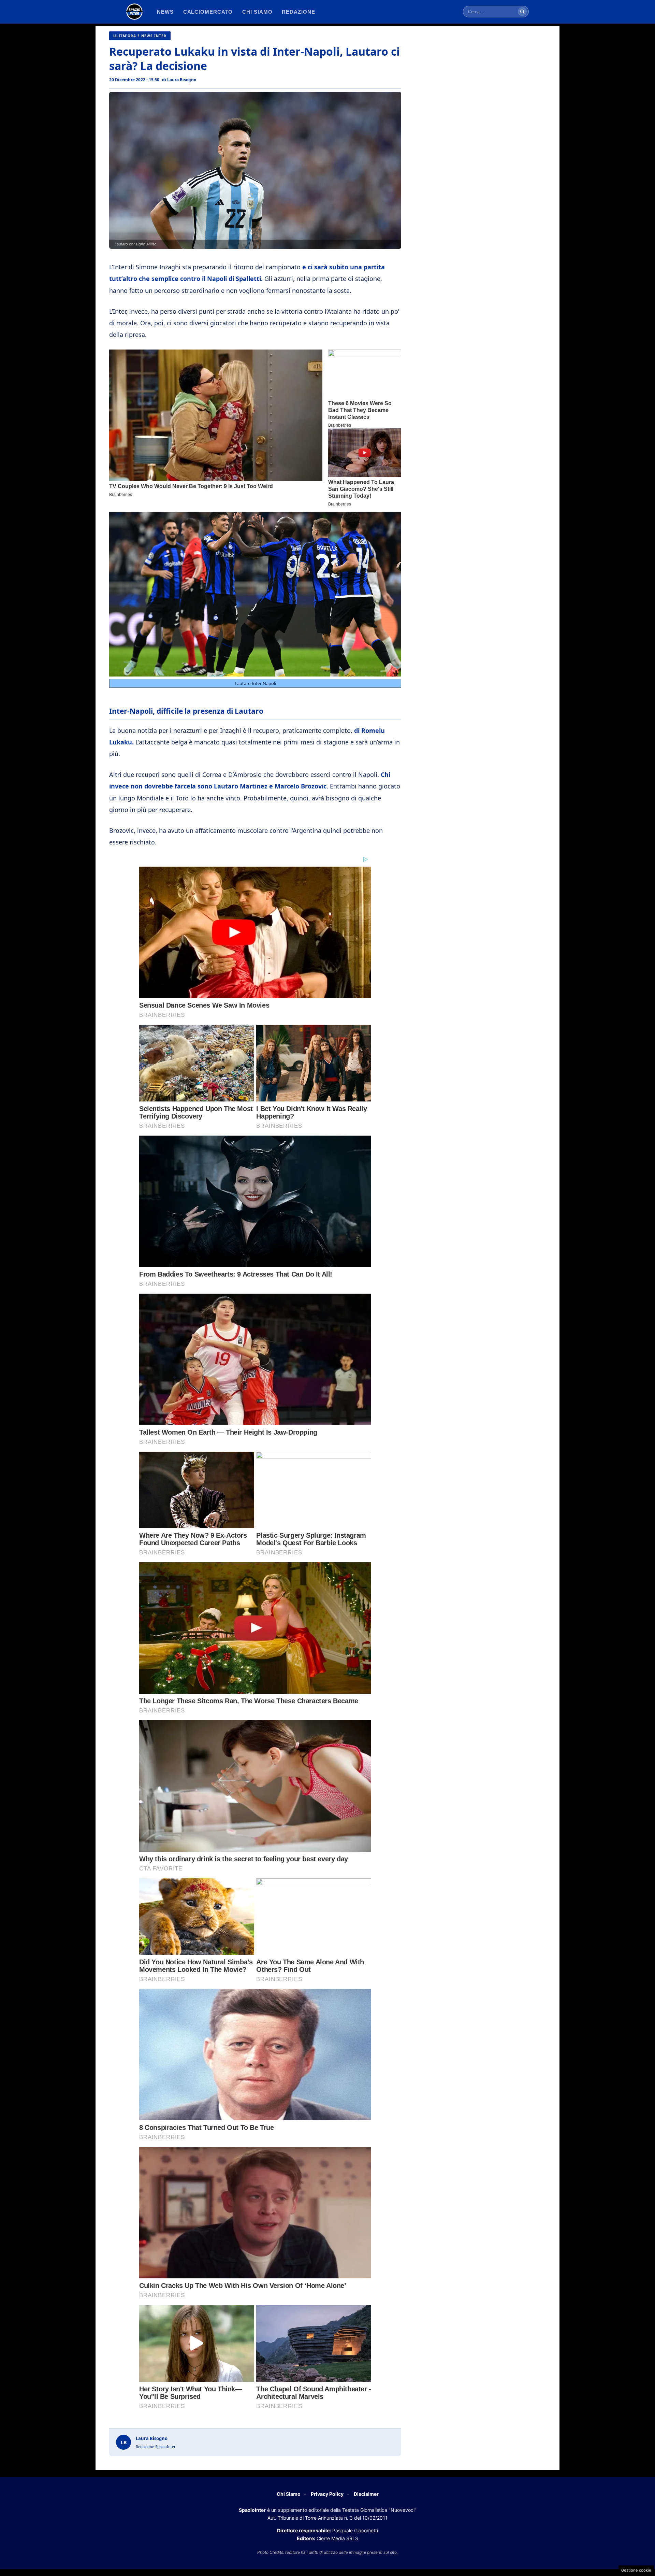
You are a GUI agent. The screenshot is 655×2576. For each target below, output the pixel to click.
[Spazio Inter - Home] (134, 12)
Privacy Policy (327, 2494)
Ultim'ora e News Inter (140, 36)
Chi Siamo (289, 2494)
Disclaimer (366, 2494)
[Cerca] (522, 12)
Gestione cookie (636, 2570)
